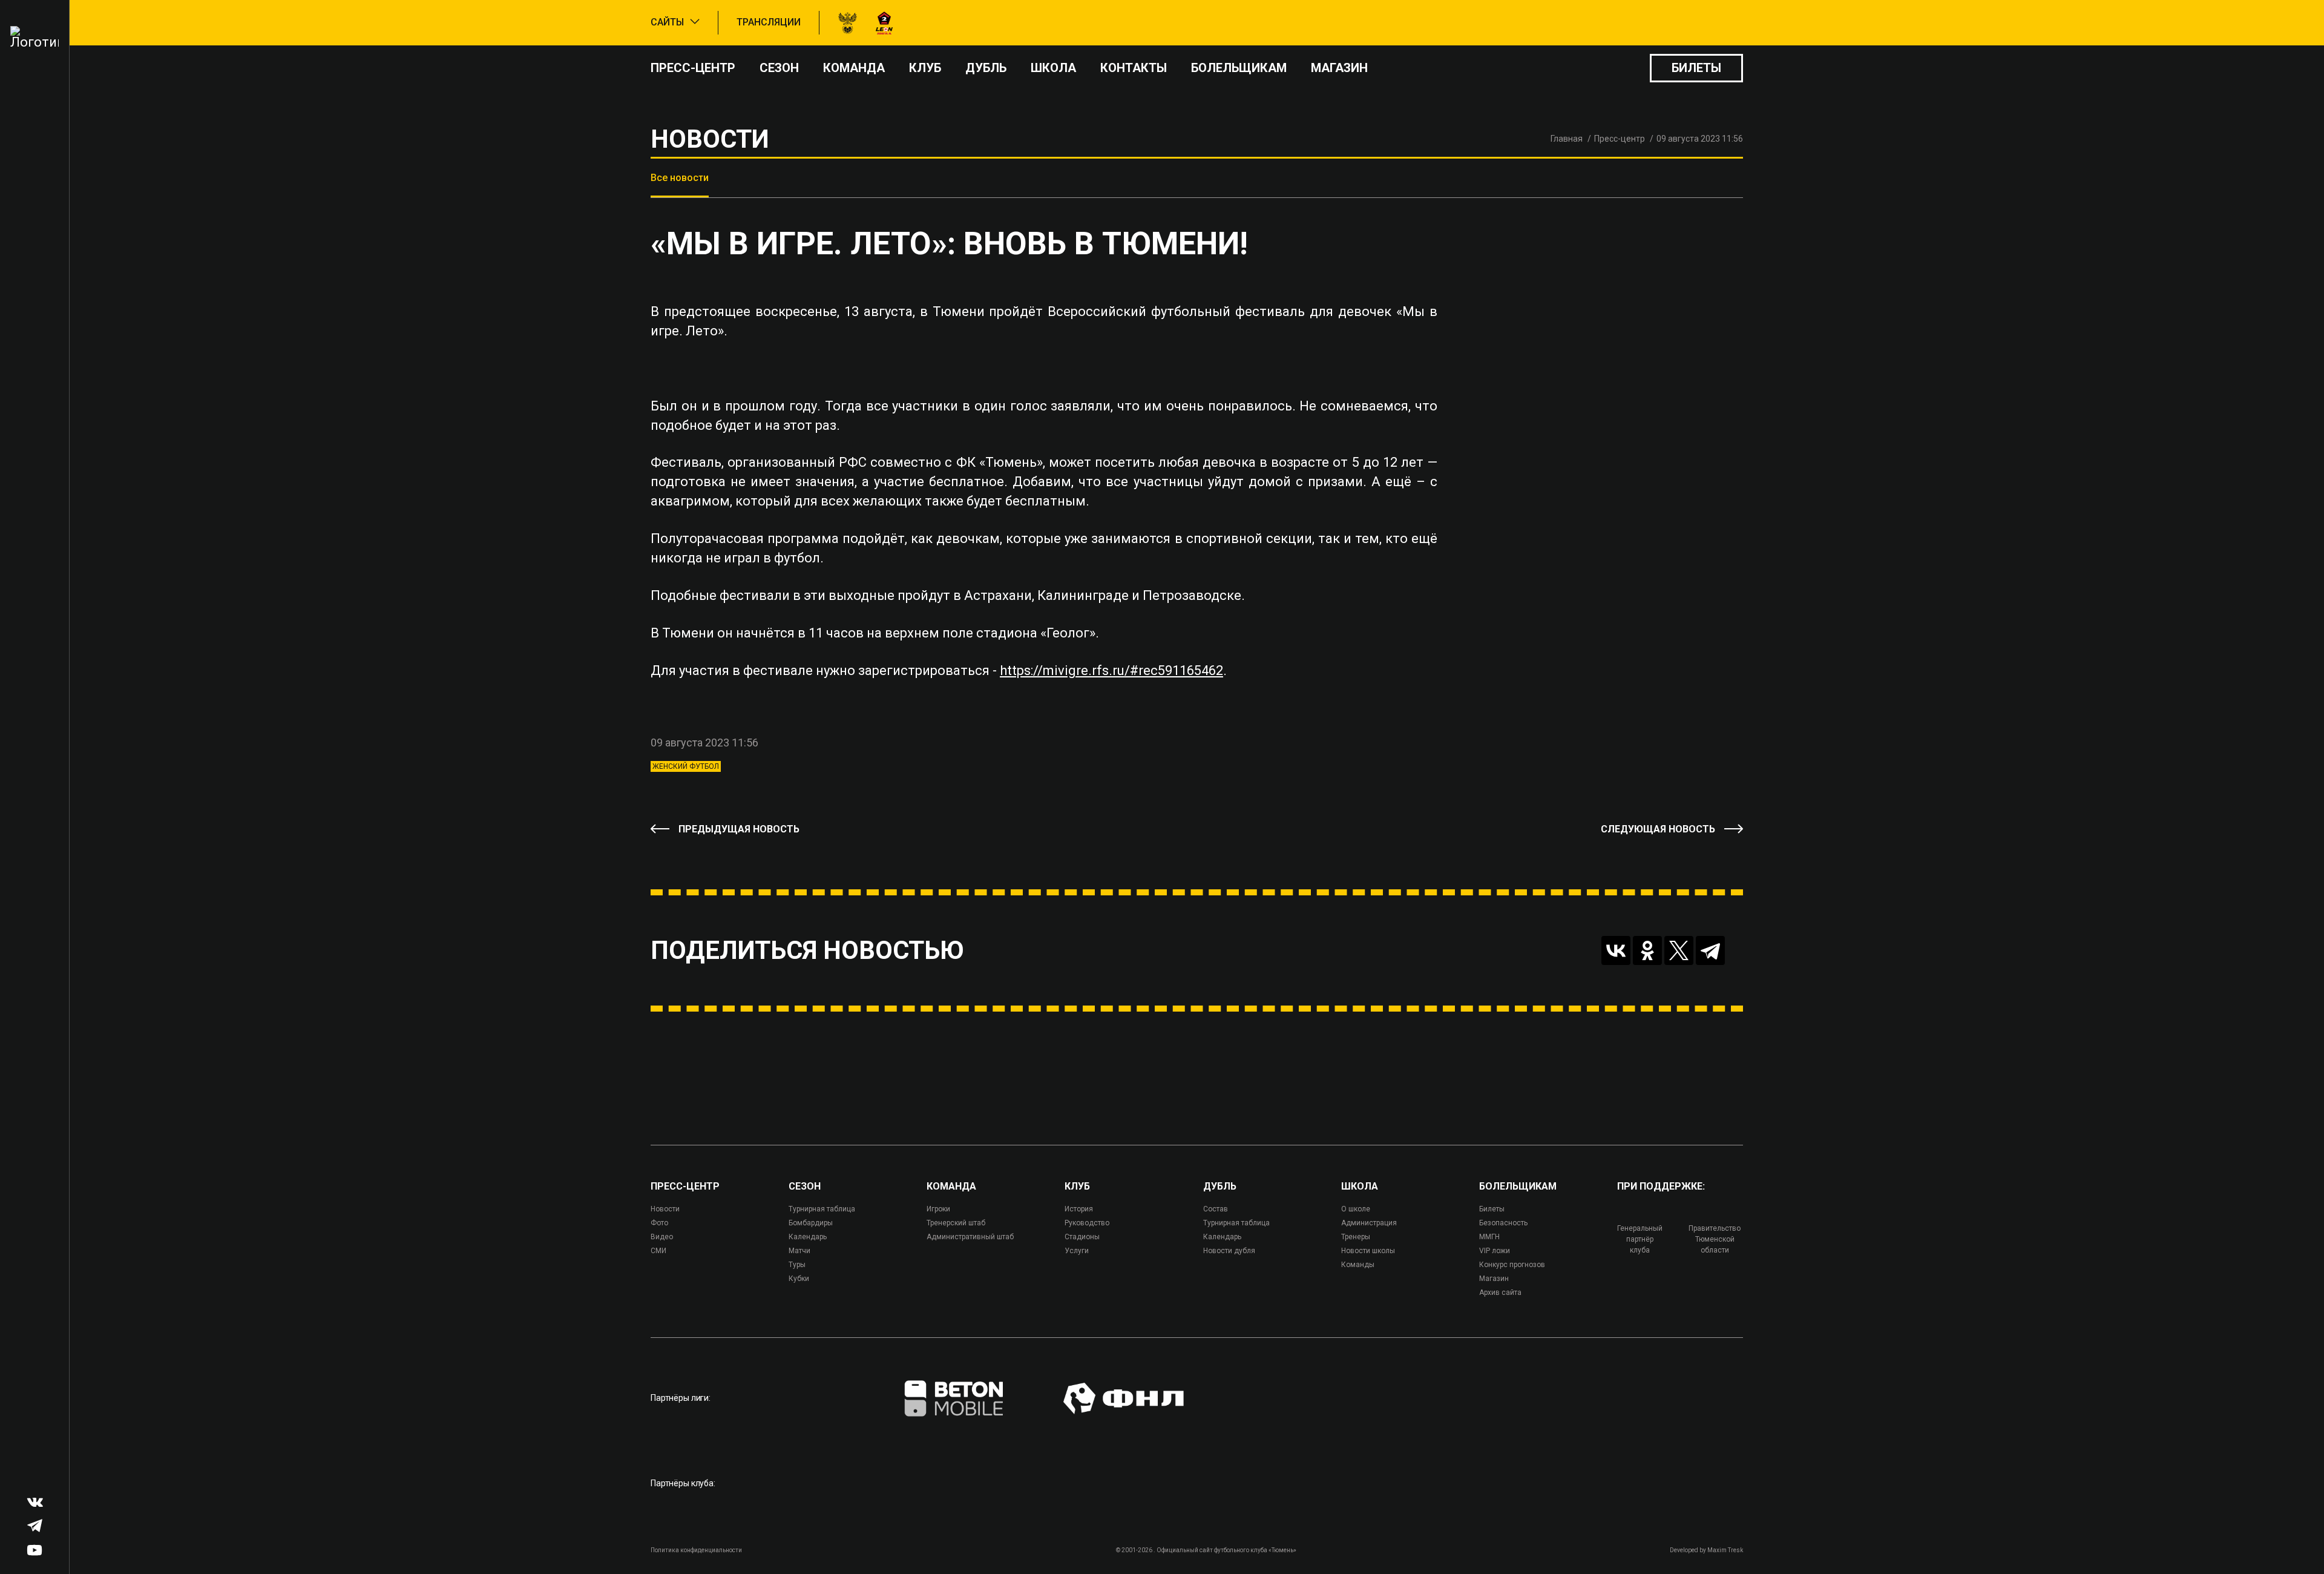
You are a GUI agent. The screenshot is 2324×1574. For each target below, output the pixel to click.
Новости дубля (1229, 1251)
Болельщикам (1239, 68)
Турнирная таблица (822, 1209)
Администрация (1369, 1223)
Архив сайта (1500, 1292)
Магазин (1339, 68)
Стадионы (1082, 1237)
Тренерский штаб (956, 1223)
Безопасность (1503, 1223)
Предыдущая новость (739, 829)
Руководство (1087, 1223)
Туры (797, 1265)
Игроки (938, 1209)
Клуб (925, 68)
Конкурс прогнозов (1512, 1265)
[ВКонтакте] (1616, 950)
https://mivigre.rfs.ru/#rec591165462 (1111, 670)
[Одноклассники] (1647, 950)
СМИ (658, 1251)
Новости (665, 1209)
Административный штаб (970, 1237)
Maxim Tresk (1725, 1550)
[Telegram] (1710, 950)
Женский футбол (686, 766)
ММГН (1489, 1237)
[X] (1679, 950)
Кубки (799, 1279)
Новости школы (1368, 1251)
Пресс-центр (693, 68)
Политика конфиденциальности (696, 1550)
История (1079, 1209)
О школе (1356, 1209)
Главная (1567, 139)
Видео (662, 1237)
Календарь (808, 1237)
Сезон (779, 68)
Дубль (986, 68)
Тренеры (1356, 1237)
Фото (659, 1223)
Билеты (1696, 68)
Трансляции (769, 22)
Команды (1358, 1265)
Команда (854, 68)
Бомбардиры (811, 1223)
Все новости (680, 178)
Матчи (799, 1251)
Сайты (667, 22)
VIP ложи (1495, 1251)
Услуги (1077, 1251)
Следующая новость (1658, 829)
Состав (1216, 1209)
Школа (1053, 68)
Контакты (1134, 68)
